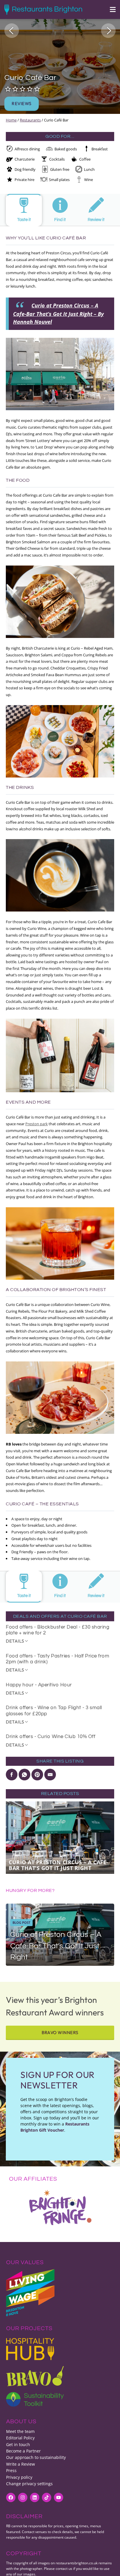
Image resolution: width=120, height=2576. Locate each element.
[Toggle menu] (110, 9)
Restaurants (30, 120)
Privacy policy (19, 2477)
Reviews (22, 104)
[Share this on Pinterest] (37, 1775)
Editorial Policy (20, 2438)
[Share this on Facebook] (12, 1775)
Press (11, 2470)
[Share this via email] (50, 1775)
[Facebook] (11, 2497)
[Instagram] (23, 2497)
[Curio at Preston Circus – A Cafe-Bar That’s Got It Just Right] (60, 1935)
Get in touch (18, 2444)
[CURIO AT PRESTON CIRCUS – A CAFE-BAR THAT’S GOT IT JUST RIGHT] (60, 1837)
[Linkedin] (35, 2497)
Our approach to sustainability (36, 2457)
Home (11, 120)
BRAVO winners (60, 2033)
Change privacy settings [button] (29, 2484)
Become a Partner (23, 2451)
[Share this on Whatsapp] (24, 1775)
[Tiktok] (47, 2497)
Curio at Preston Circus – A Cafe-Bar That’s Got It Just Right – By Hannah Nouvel (58, 314)
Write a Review (21, 2464)
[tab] (24, 210)
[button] (12, 31)
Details (15, 1641)
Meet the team (20, 2431)
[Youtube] (59, 2497)
